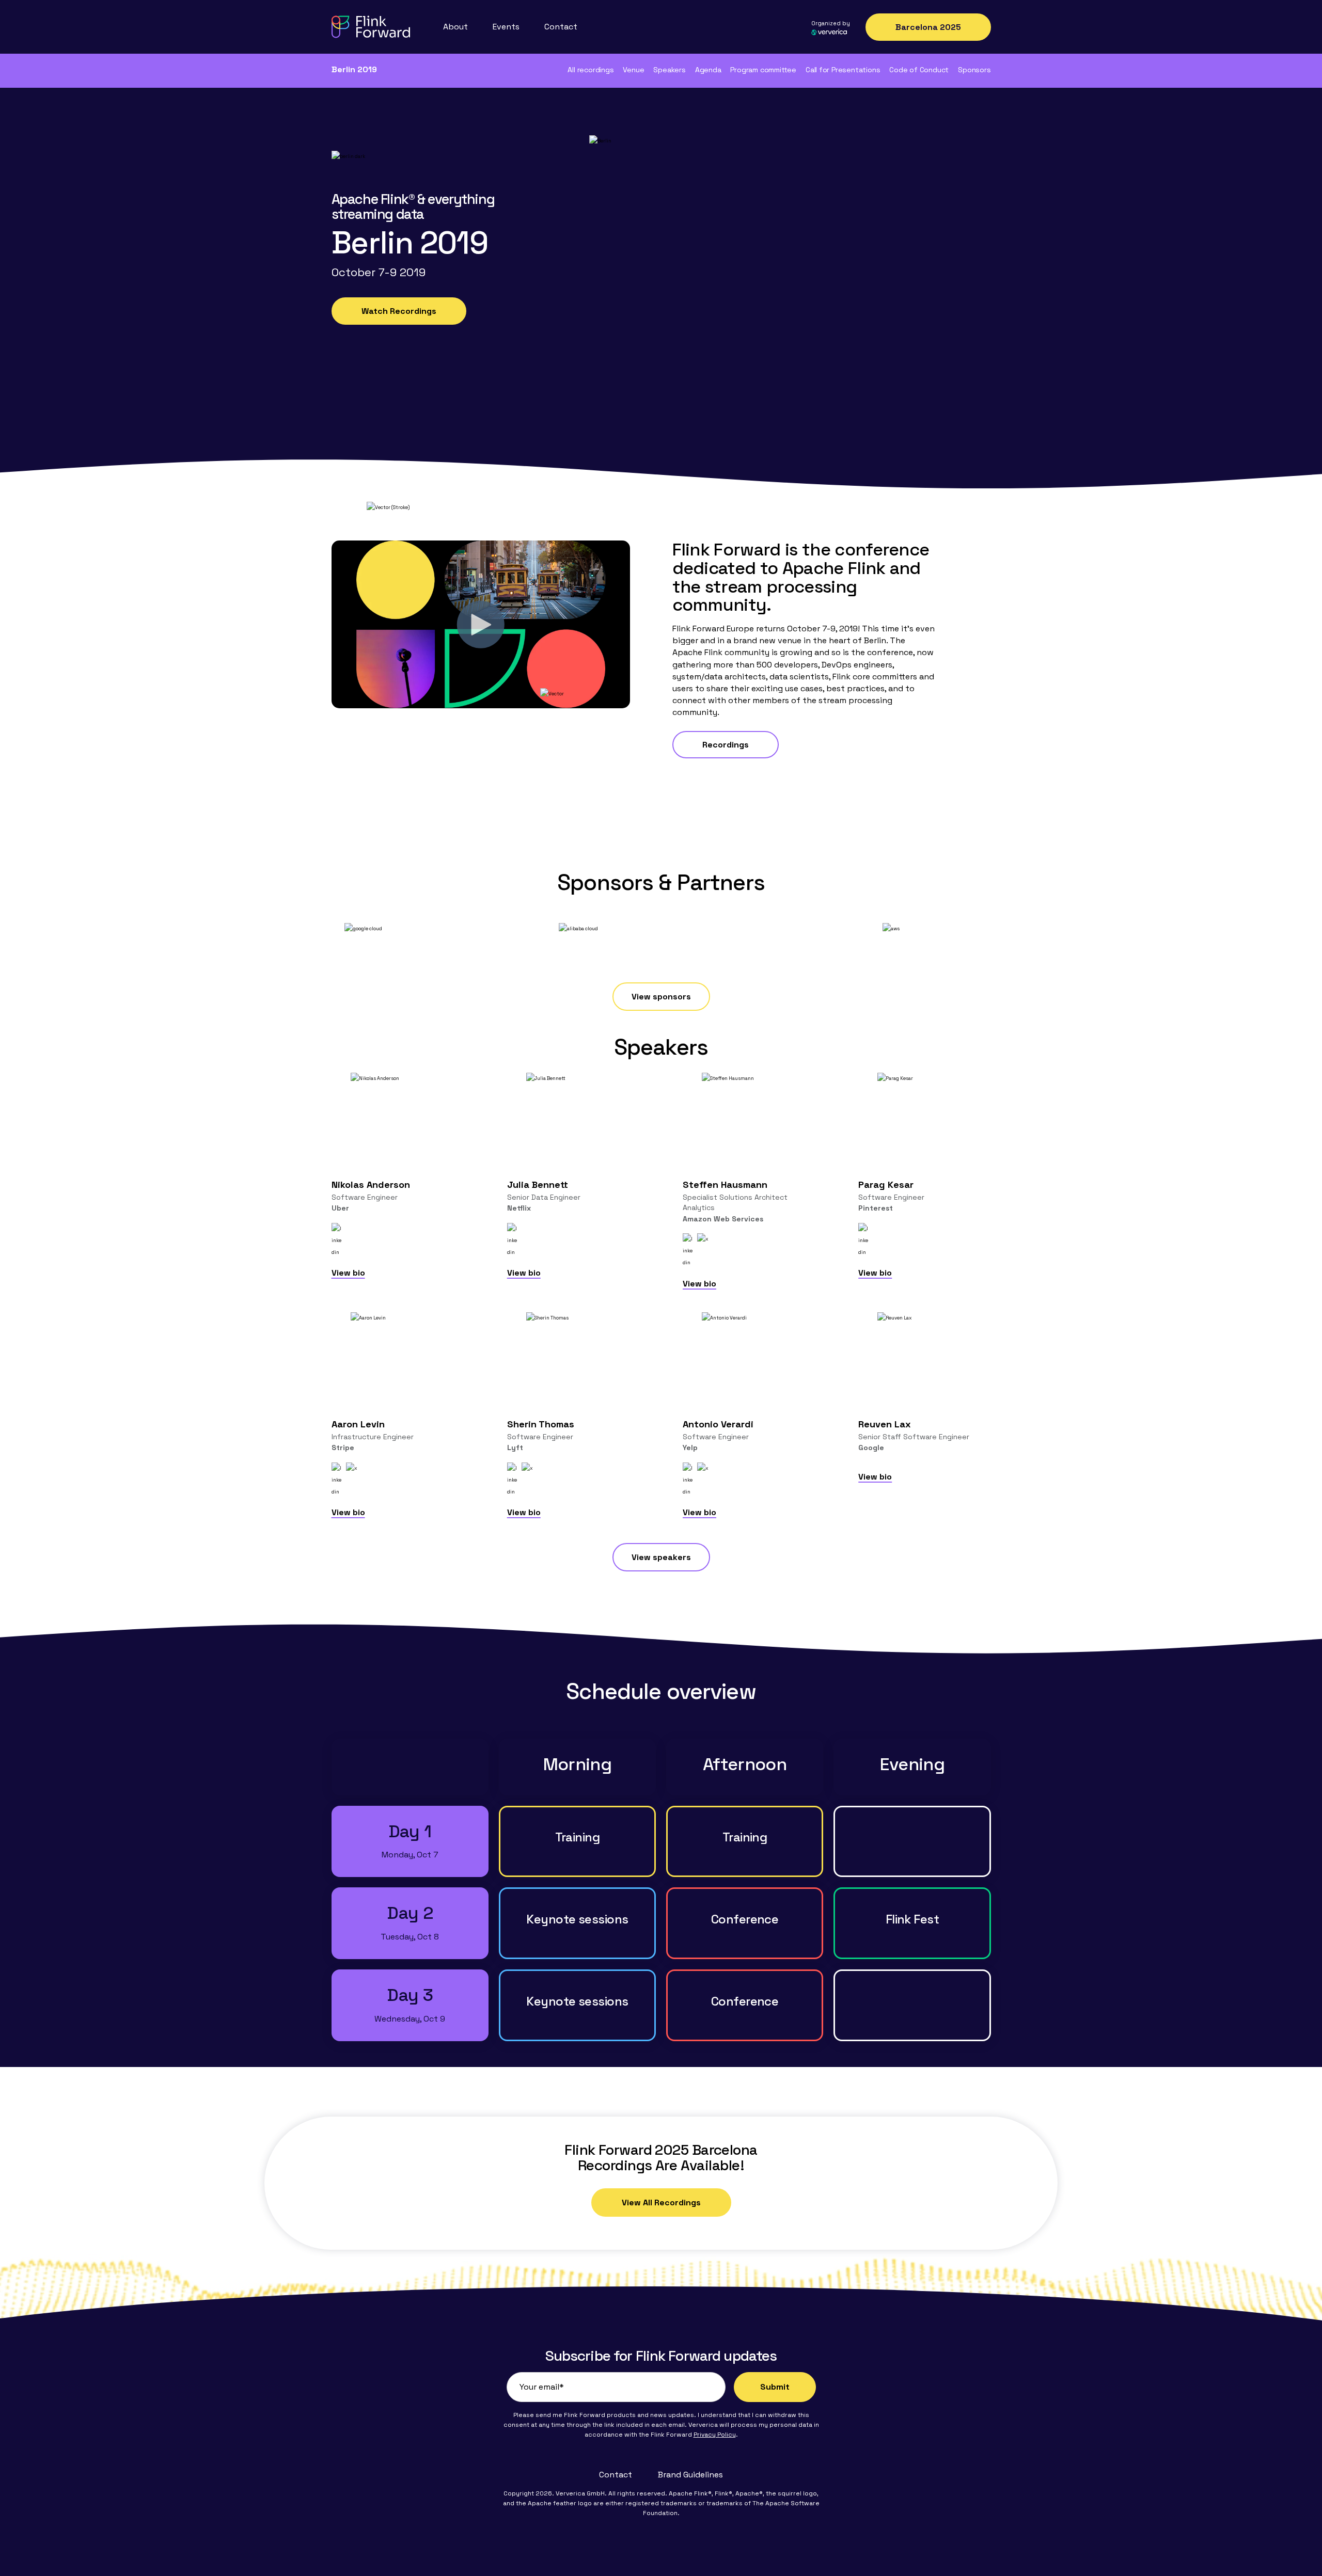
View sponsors (661, 997)
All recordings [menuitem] (591, 70)
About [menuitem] (455, 27)
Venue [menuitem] (633, 70)
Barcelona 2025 (928, 27)
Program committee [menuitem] (763, 70)
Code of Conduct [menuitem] (919, 70)
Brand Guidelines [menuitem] (690, 2475)
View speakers (661, 1557)
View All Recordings (661, 2203)
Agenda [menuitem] (708, 70)
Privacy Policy (715, 2435)
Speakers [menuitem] (669, 70)
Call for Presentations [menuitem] (843, 70)
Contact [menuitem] (561, 27)
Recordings (726, 745)
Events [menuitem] (506, 27)
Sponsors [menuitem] (974, 70)
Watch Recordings (399, 311)
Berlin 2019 (354, 69)
